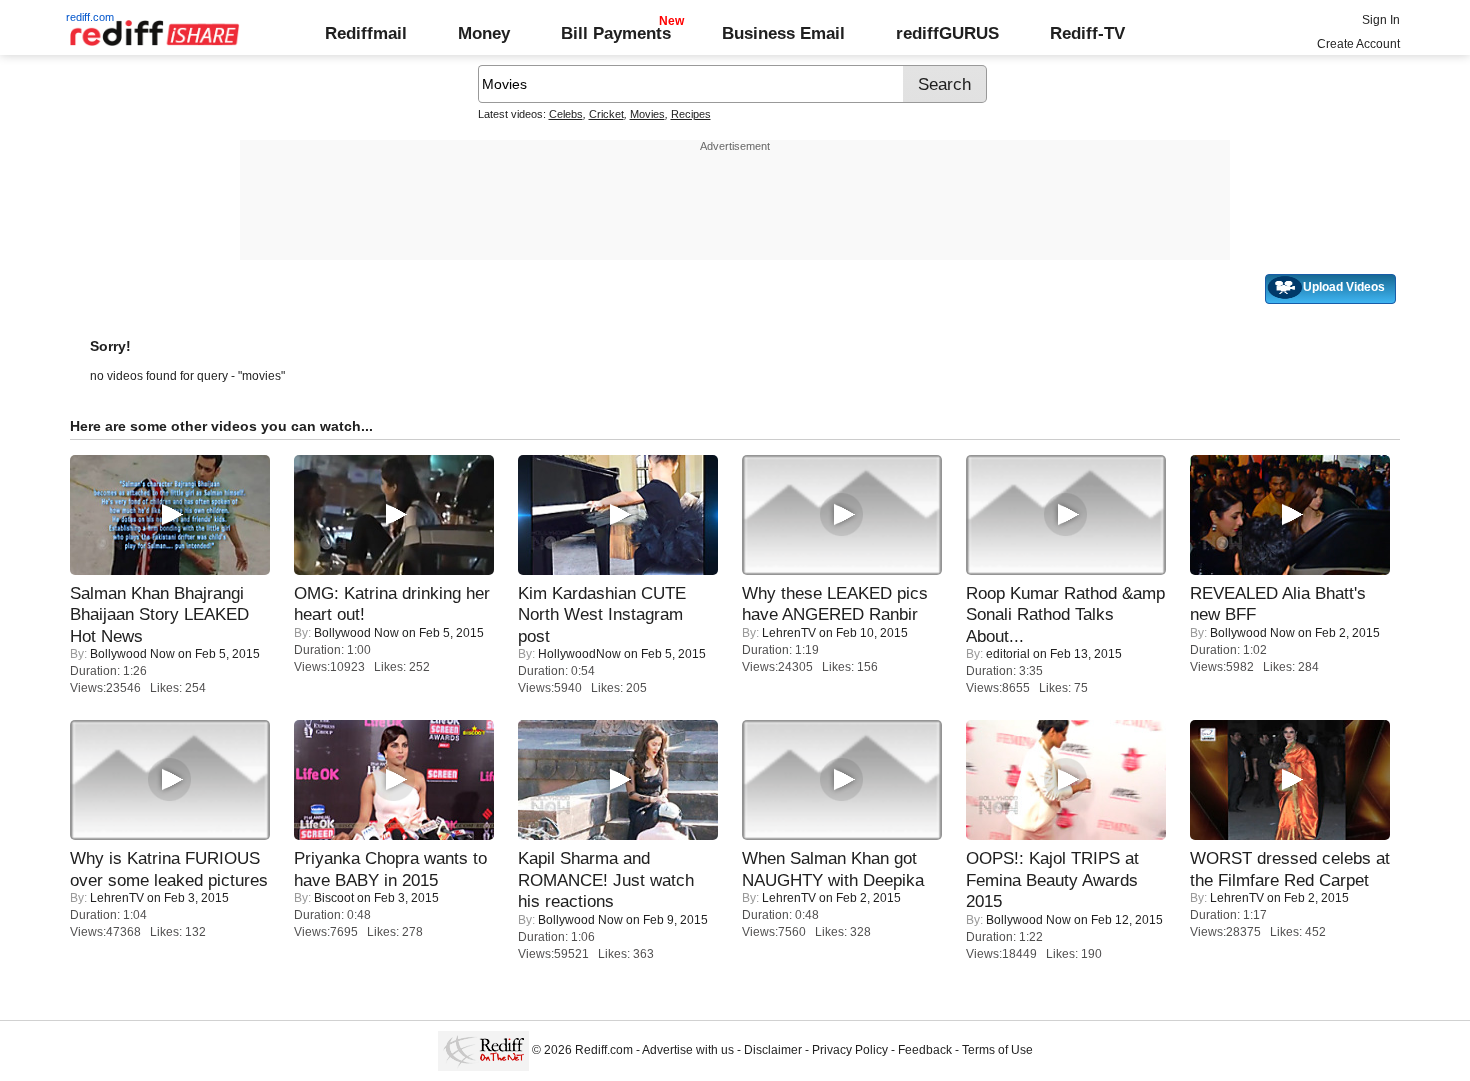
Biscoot (334, 898)
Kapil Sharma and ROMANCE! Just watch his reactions (606, 879)
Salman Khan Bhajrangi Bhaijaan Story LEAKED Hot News (159, 614)
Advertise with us (688, 1050)
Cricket (606, 114)
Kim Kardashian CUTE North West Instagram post (602, 614)
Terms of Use (997, 1050)
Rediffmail (366, 33)
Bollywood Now (132, 654)
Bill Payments (616, 33)
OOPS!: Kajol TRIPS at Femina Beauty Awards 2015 (1052, 879)
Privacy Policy (850, 1050)
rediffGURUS (947, 33)
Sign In (1381, 20)
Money (484, 33)
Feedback (925, 1050)
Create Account (1358, 44)
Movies (647, 114)
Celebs (566, 114)
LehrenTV (789, 633)
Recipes (691, 114)
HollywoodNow (579, 654)
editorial (1008, 654)
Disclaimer (773, 1050)
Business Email (783, 33)
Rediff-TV (1087, 33)
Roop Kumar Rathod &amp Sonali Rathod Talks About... (1065, 614)
